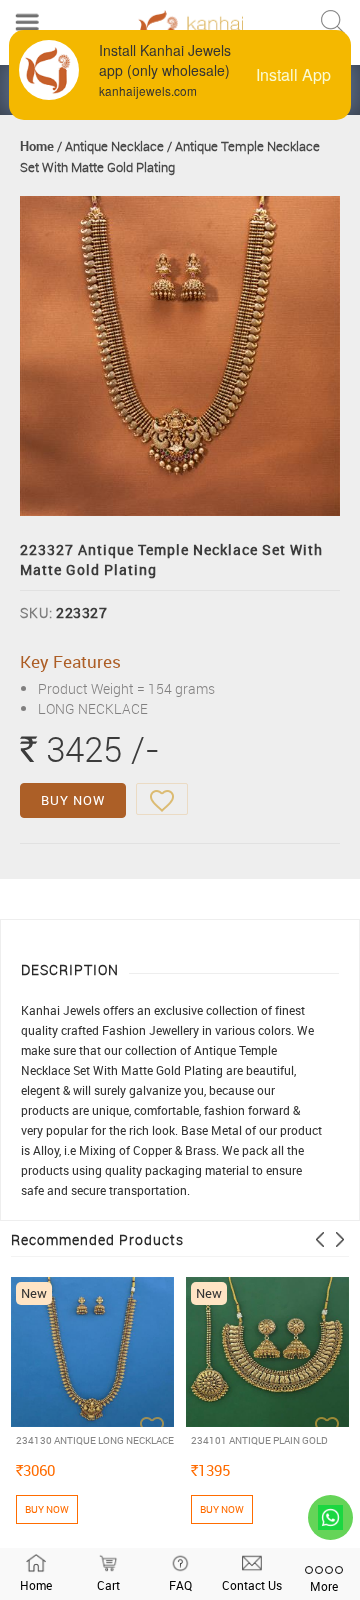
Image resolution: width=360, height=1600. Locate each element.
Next (340, 1239)
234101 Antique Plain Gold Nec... (259, 1440)
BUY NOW (73, 800)
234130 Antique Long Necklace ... (95, 1440)
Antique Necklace (114, 146)
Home (37, 146)
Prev (320, 1239)
